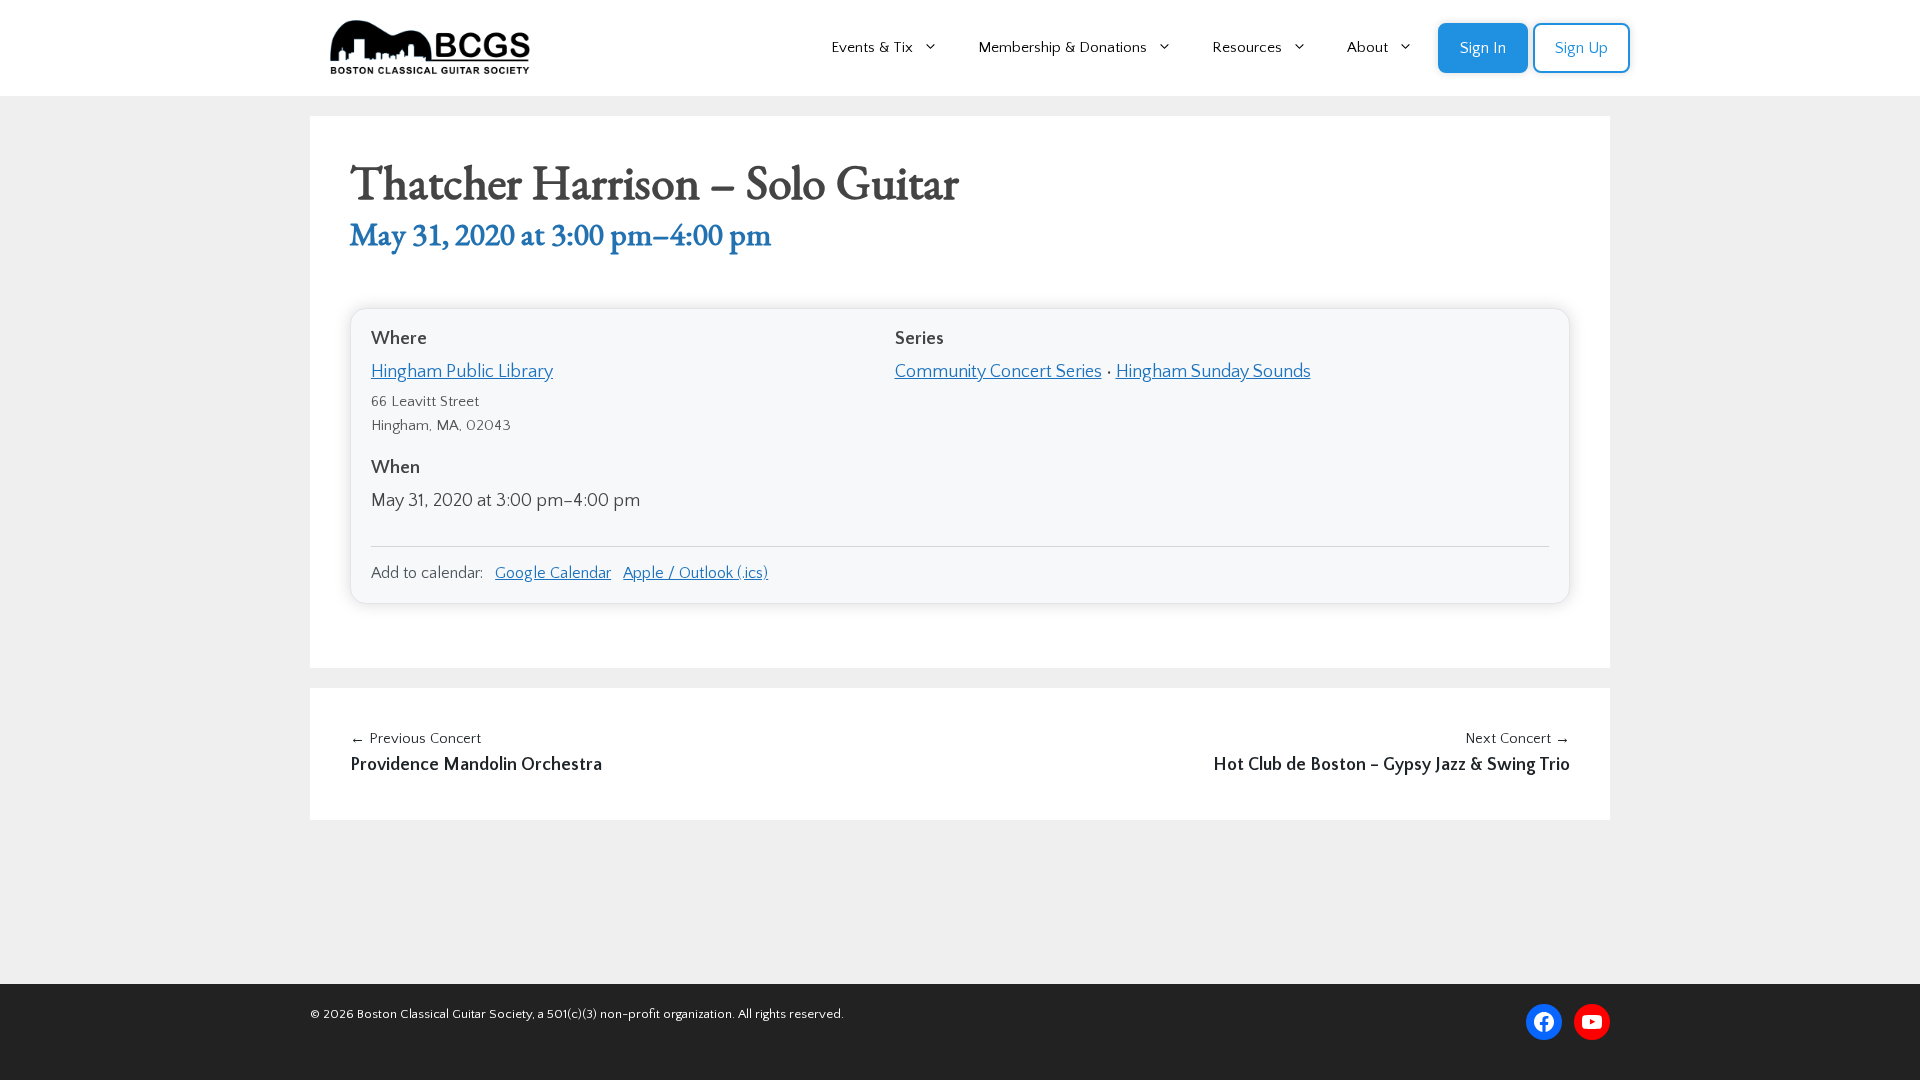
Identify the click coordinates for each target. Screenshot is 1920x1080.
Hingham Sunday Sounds (1213, 372)
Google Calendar (553, 573)
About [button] (1367, 47)
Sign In (1483, 48)
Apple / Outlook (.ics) (695, 573)
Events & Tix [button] (872, 47)
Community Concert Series (998, 372)
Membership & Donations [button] (1062, 47)
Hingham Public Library (462, 372)
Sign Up (1581, 48)
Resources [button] (1247, 47)
